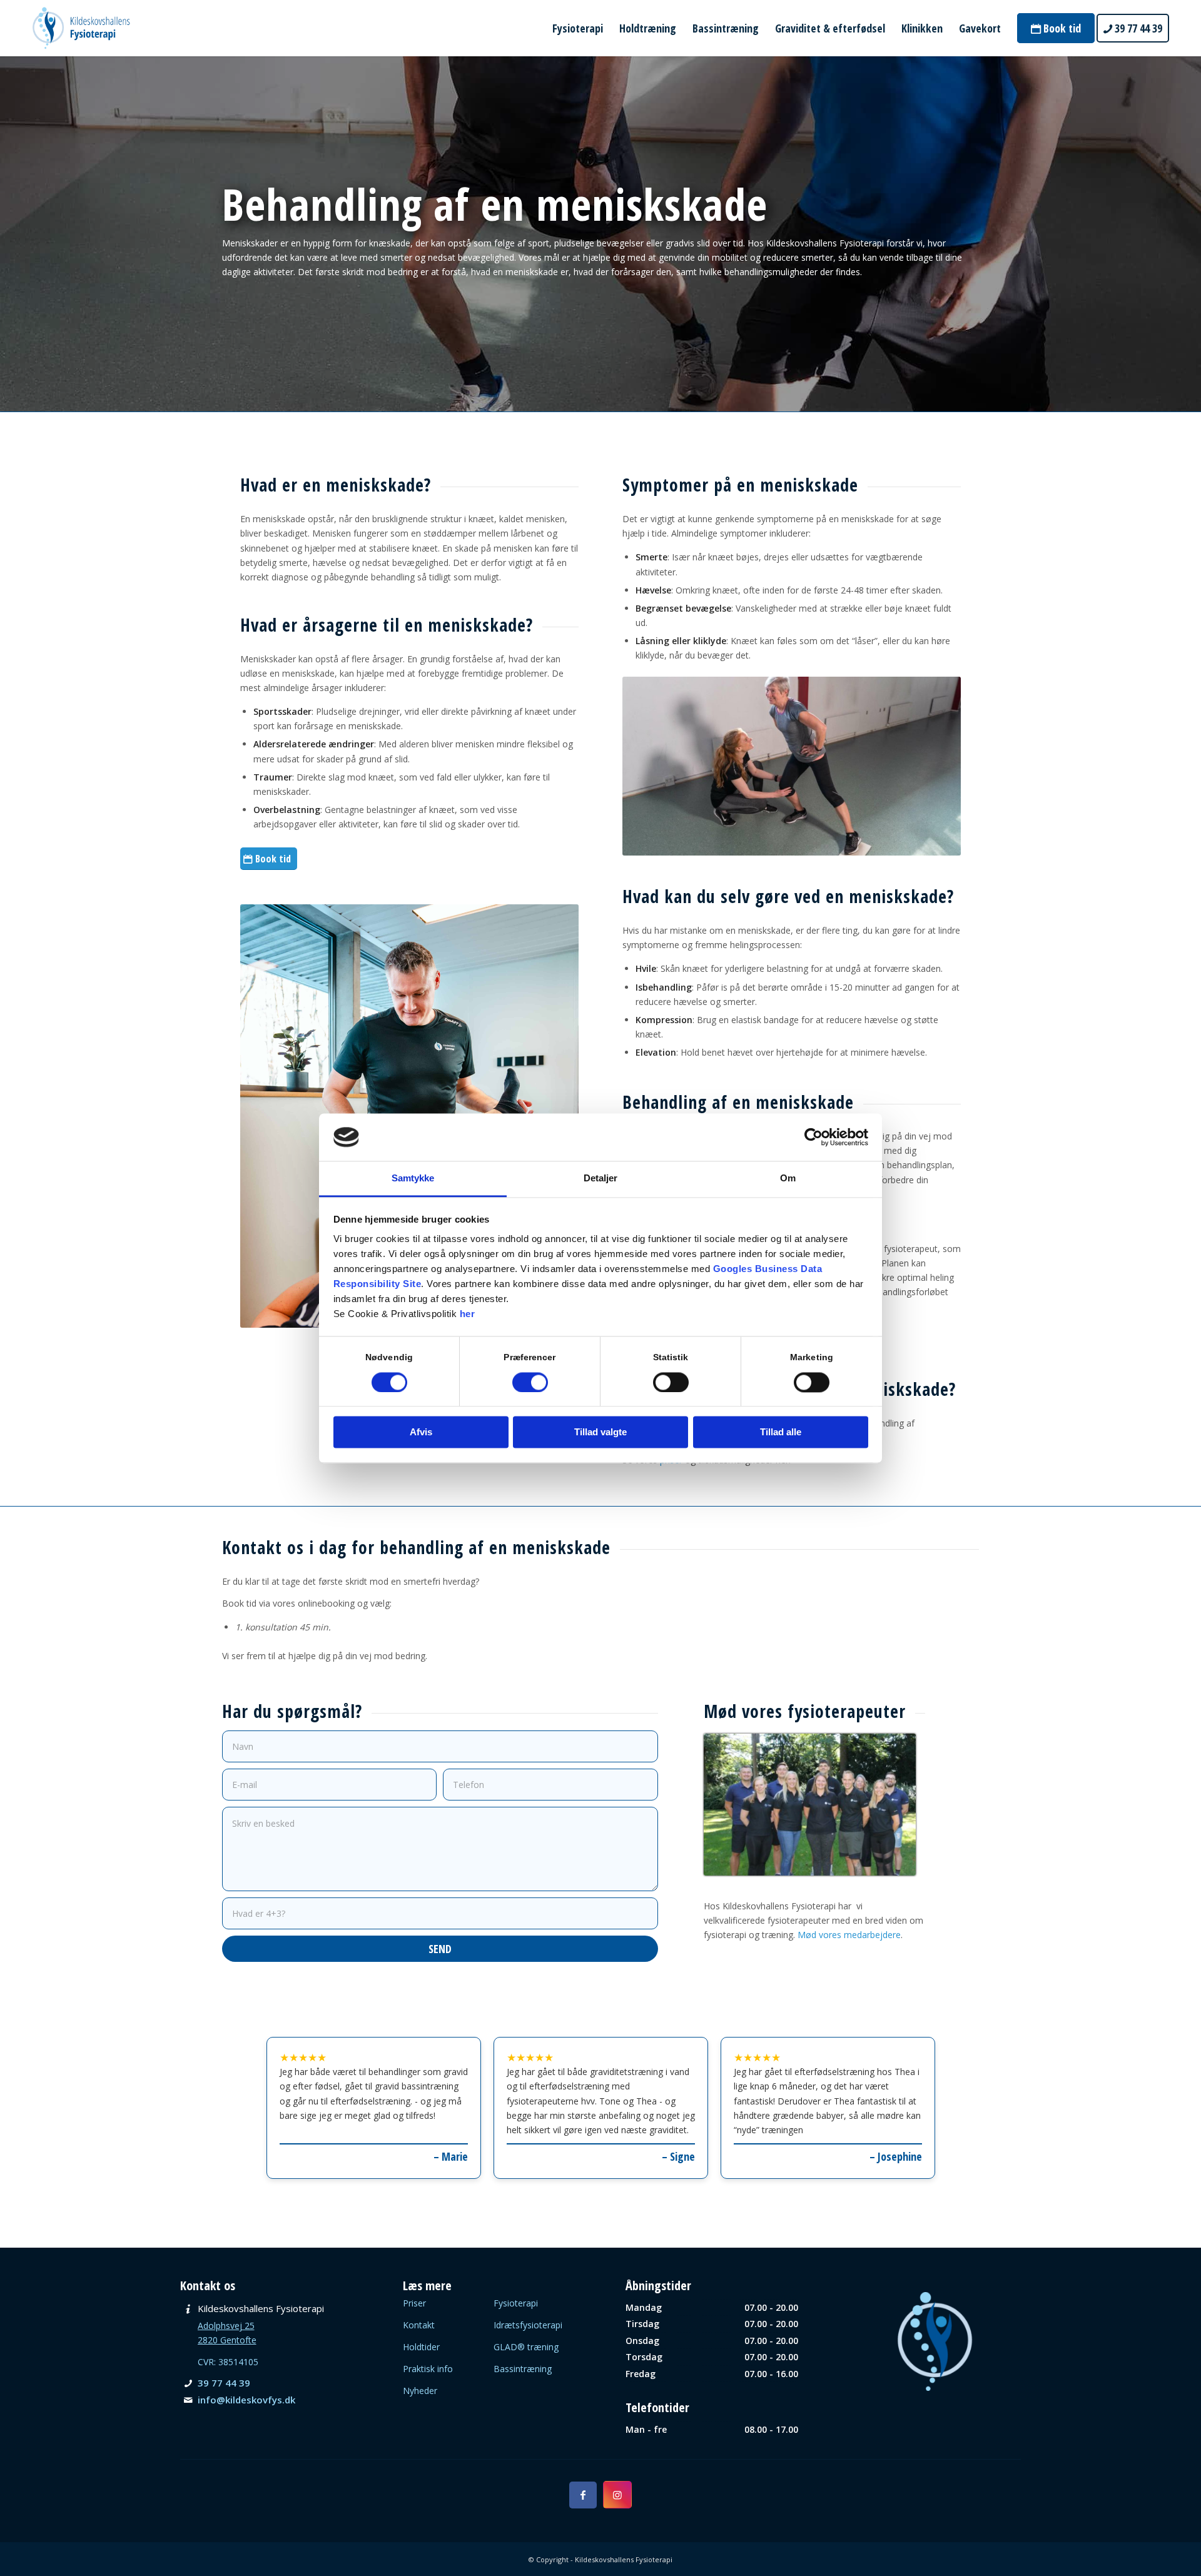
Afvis (421, 1432)
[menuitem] (578, 28)
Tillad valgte (600, 1432)
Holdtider (421, 2347)
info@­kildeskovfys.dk (246, 2400)
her (468, 1314)
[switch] (530, 1382)
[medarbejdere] (810, 1805)
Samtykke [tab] (413, 1179)
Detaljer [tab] (601, 1179)
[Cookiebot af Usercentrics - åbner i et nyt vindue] (813, 1137)
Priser (414, 2303)
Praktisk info (428, 2369)
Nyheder (420, 2391)
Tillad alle (781, 1432)
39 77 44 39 (224, 2383)
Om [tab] (788, 1179)
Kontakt (419, 2325)
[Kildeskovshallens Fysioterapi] (81, 28)
